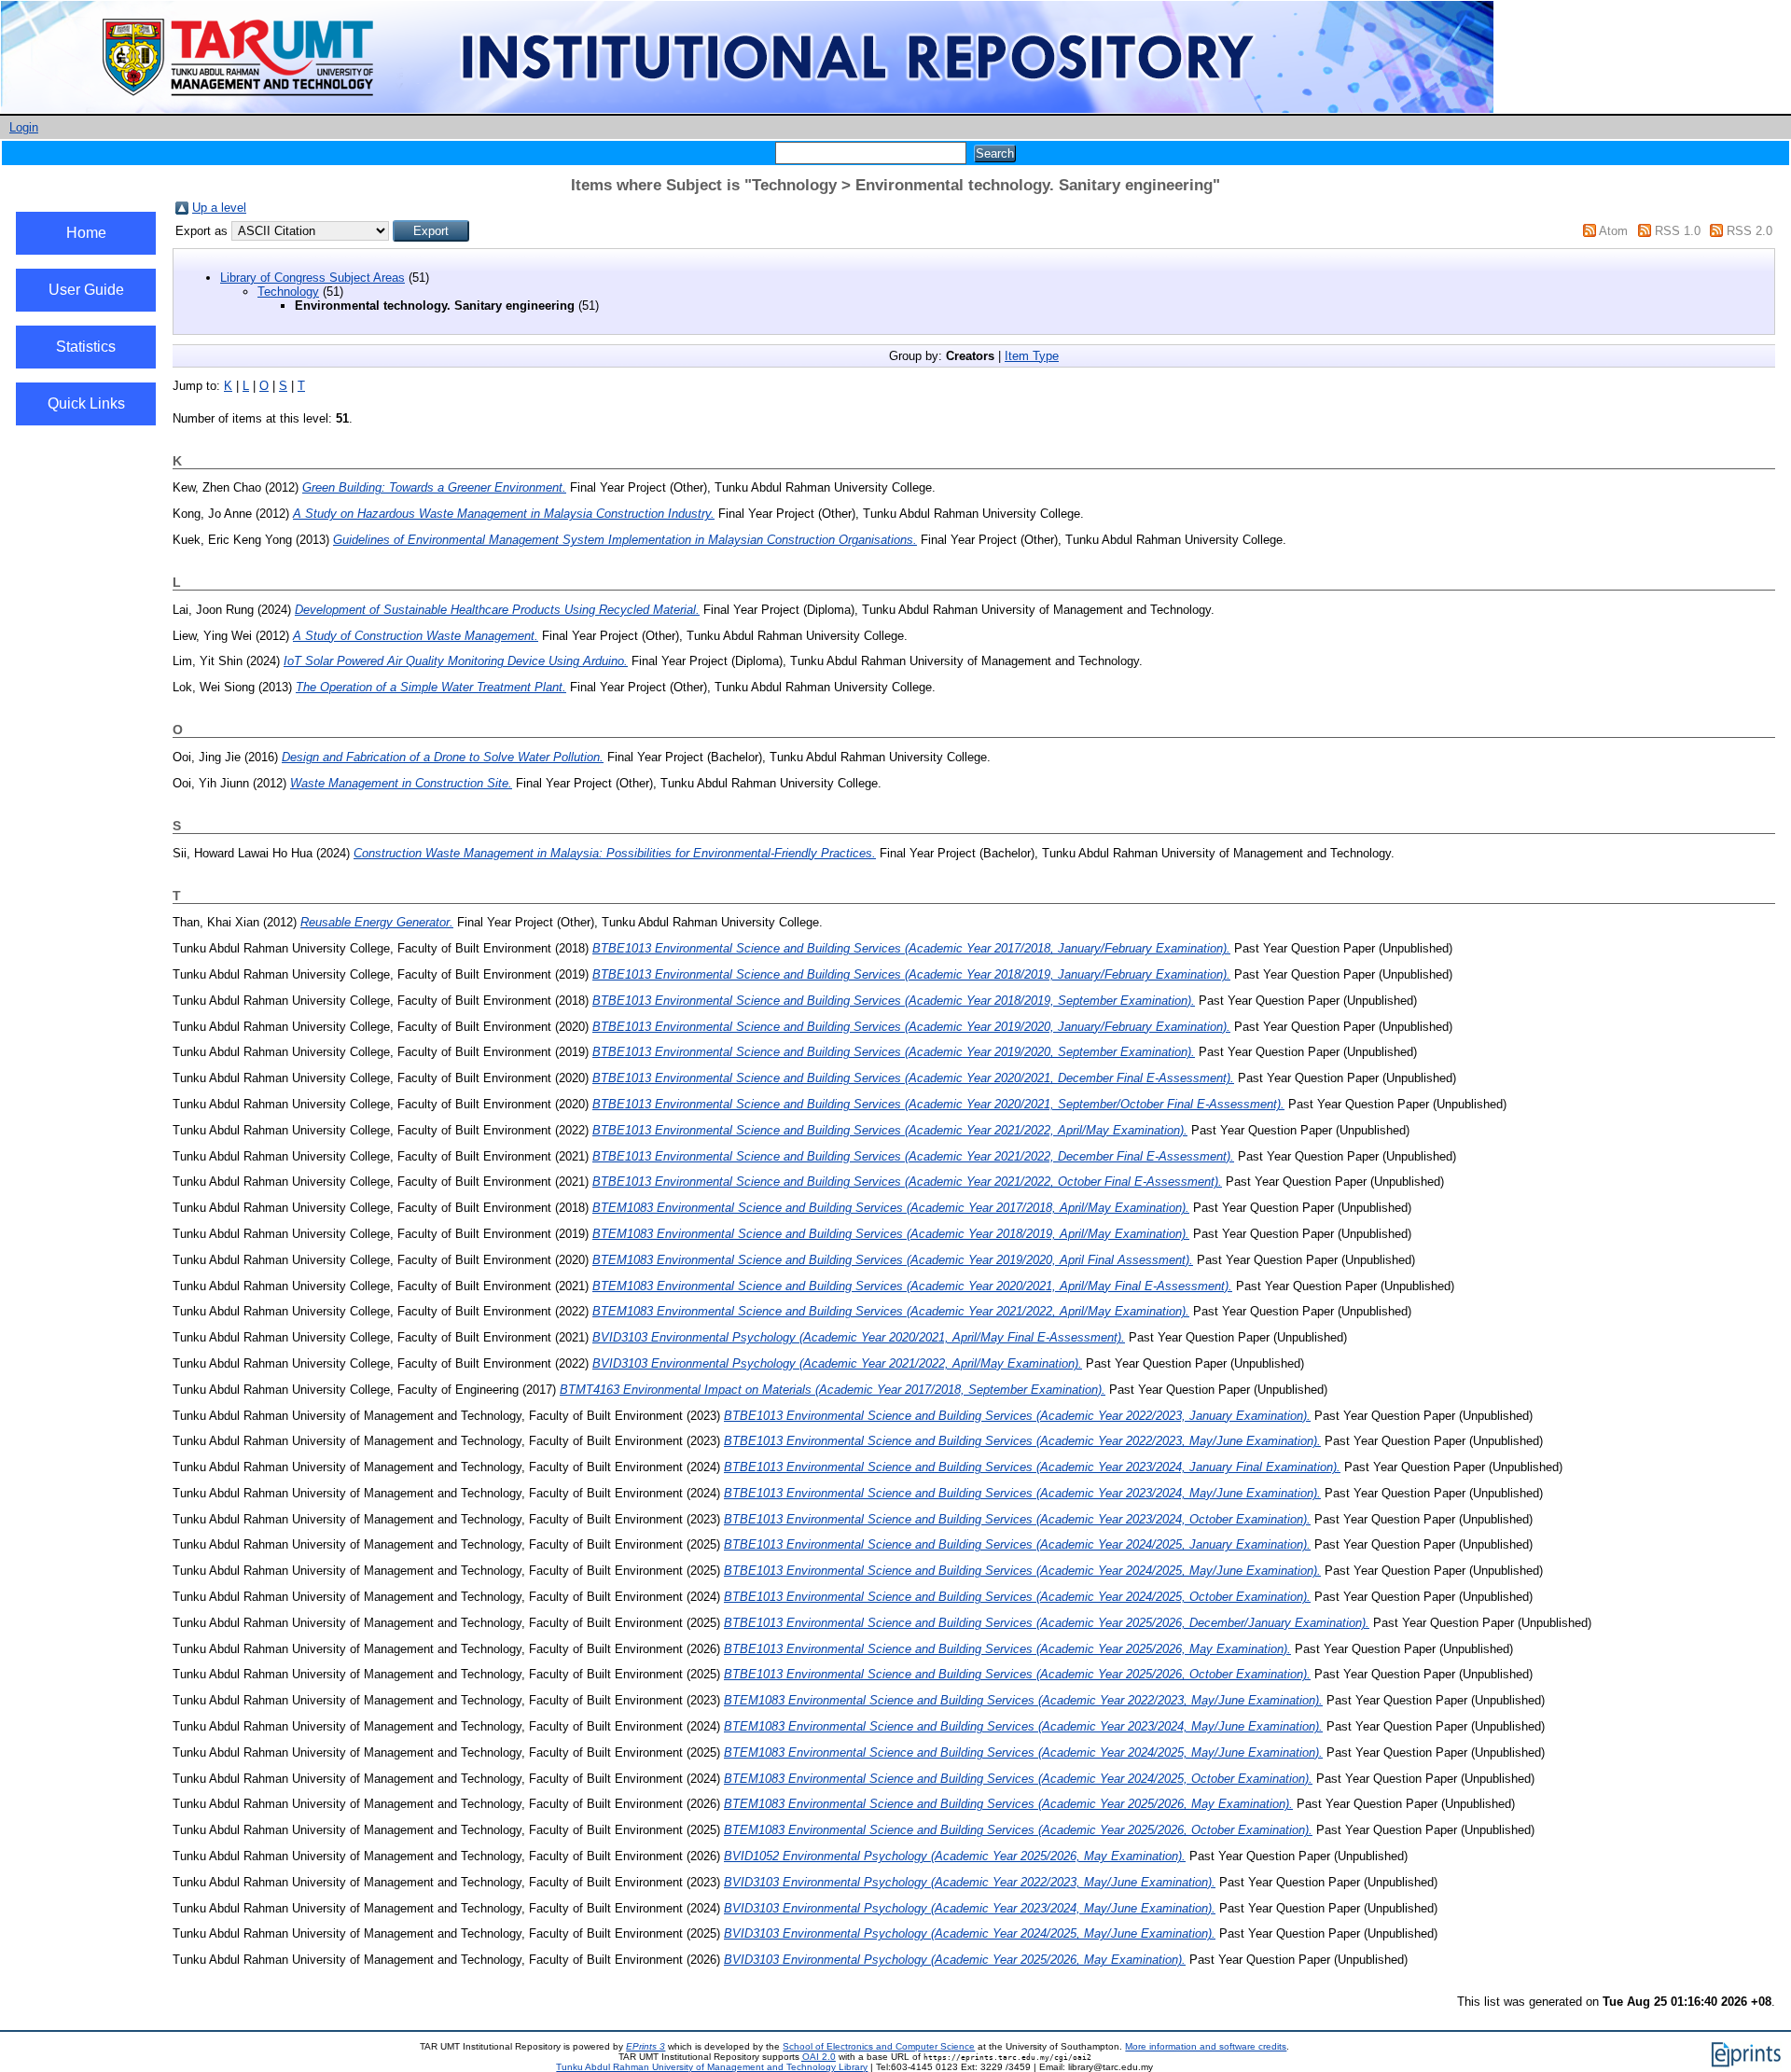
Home (86, 233)
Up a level (219, 208)
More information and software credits (1206, 2046)
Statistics (86, 347)
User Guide (86, 290)
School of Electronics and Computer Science (879, 2046)
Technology (288, 292)
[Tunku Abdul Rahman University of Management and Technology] (747, 110)
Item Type (1032, 356)
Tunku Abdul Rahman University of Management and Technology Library (712, 2067)
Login (24, 127)
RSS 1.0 (1678, 231)
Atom (1613, 231)
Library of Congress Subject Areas (312, 278)
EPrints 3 (646, 2046)
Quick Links (86, 403)
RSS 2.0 (1749, 231)
